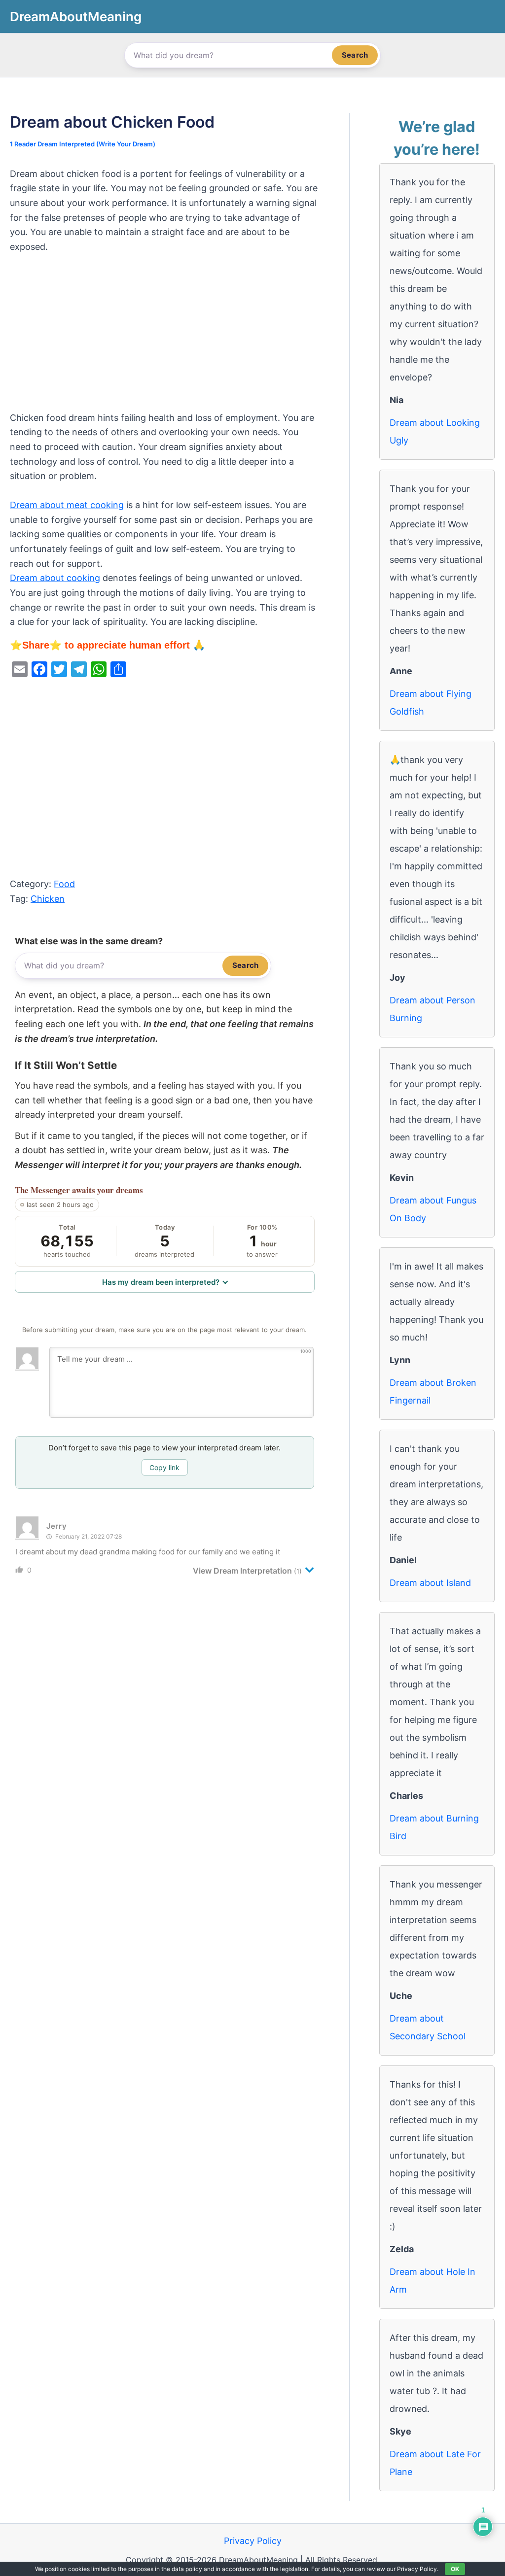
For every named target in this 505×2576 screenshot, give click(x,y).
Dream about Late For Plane (435, 2463)
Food (64, 884)
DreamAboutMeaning (76, 17)
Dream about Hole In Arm (433, 2281)
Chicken (48, 899)
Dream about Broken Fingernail (433, 1391)
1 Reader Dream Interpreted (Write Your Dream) (83, 144)
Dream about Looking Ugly (435, 431)
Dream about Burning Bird (434, 1827)
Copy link (164, 1467)
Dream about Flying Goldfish (431, 703)
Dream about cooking (55, 578)
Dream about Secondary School (428, 2027)
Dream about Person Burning (433, 1009)
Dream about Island (430, 1583)
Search (355, 55)
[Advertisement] (165, 338)
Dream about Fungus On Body (433, 1209)
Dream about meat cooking (67, 505)
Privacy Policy (253, 2541)
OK (455, 2569)
